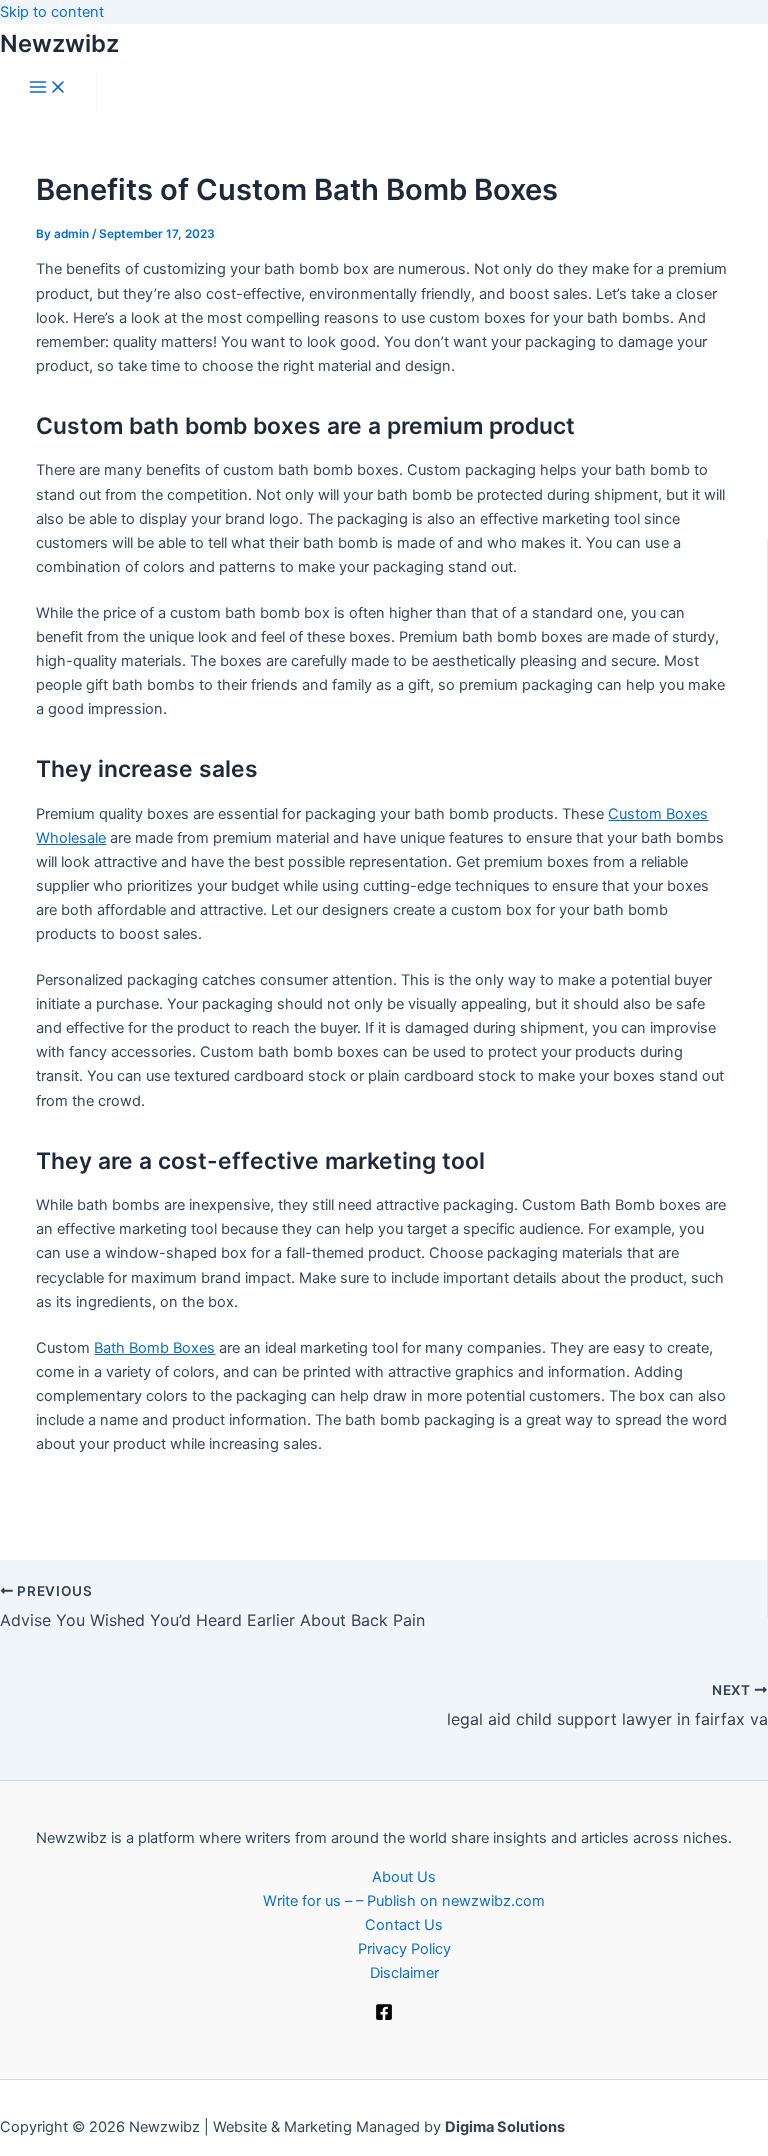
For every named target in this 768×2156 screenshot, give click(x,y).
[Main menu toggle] (48, 88)
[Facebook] (384, 2016)
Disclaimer (404, 1973)
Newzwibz (59, 43)
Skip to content (52, 12)
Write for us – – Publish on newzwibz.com (404, 1901)
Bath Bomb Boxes (154, 1348)
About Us (404, 1877)
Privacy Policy (404, 1949)
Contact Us (404, 1925)
